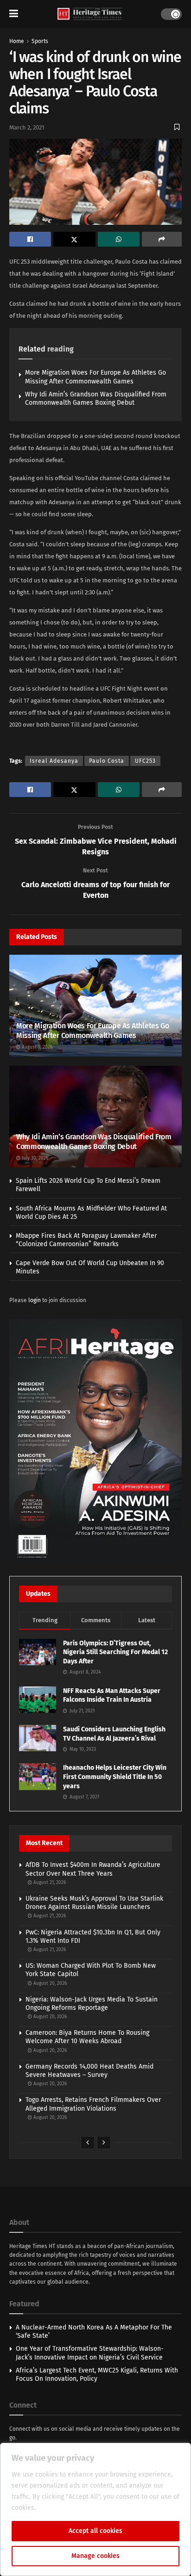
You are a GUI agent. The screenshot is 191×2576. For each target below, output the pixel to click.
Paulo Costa (107, 761)
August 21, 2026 (49, 1883)
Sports (40, 41)
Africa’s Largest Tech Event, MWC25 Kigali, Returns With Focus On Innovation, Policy (97, 2375)
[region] (95, 2509)
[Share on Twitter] (74, 239)
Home (17, 41)
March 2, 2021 (27, 127)
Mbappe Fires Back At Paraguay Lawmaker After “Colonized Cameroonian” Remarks (86, 1240)
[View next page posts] (104, 2143)
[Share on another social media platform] (162, 239)
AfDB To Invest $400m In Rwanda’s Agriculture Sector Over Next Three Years (93, 1869)
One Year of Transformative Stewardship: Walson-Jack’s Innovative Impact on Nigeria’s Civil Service (90, 2353)
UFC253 (145, 761)
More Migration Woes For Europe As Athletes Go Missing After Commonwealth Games (95, 377)
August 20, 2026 (49, 1983)
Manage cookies (95, 2556)
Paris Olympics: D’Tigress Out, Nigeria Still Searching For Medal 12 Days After (115, 1652)
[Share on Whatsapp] (119, 239)
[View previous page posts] (88, 2143)
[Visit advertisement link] (95, 1440)
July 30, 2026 (34, 1158)
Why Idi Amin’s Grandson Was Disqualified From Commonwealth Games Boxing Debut (96, 398)
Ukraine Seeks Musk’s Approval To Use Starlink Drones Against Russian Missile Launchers (94, 1903)
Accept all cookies (95, 2531)
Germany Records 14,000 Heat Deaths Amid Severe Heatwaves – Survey (89, 2071)
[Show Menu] (14, 14)
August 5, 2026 (36, 1047)
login (35, 1300)
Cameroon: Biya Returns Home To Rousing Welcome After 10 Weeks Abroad (87, 2037)
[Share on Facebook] (30, 239)
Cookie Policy (58, 2508)
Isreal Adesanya (54, 761)
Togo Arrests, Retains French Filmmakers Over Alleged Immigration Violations (93, 2104)
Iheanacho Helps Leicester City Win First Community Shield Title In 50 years (115, 1777)
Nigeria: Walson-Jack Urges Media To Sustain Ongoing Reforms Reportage (92, 2004)
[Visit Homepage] (90, 14)
